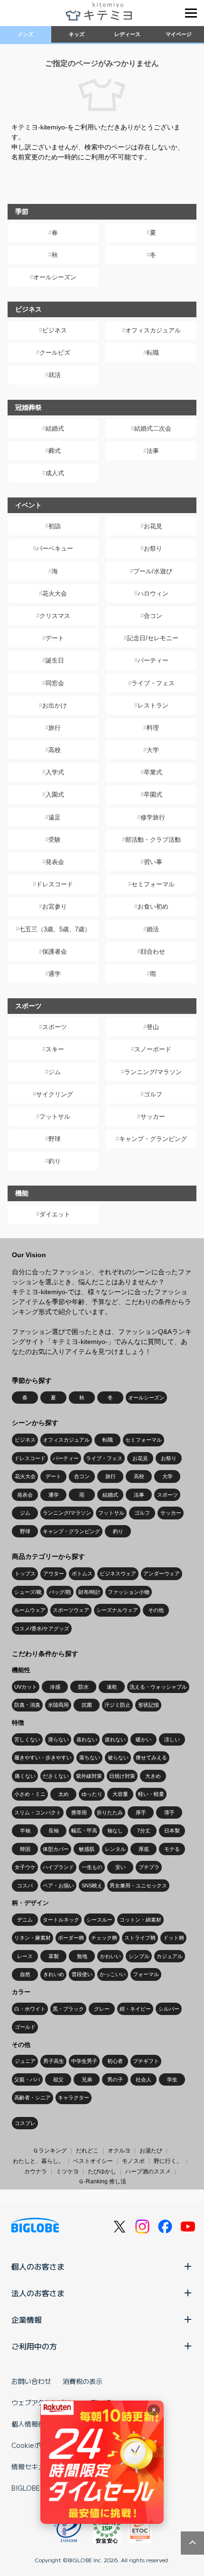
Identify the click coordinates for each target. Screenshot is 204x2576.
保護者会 (55, 952)
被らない (118, 1757)
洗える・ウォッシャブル (158, 1687)
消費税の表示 (83, 2381)
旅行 (55, 728)
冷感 (55, 1687)
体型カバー (56, 1849)
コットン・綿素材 (140, 1920)
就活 (55, 375)
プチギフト (146, 2061)
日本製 (172, 1831)
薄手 (169, 1812)
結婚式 (55, 428)
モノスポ (133, 2161)
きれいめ (54, 1974)
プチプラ (149, 1867)
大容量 (120, 1794)
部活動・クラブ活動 (153, 840)
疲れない (115, 1739)
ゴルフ (153, 1094)
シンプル (139, 1956)
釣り (55, 1161)
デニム (25, 1920)
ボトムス (82, 1573)
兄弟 (87, 2079)
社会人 (144, 2079)
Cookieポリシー (36, 2445)
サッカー (153, 1117)
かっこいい (113, 1974)
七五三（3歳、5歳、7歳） (55, 929)
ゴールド (25, 2027)
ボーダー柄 (71, 1938)
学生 (172, 2079)
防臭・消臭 (27, 1705)
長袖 (54, 1831)
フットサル (55, 1117)
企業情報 (27, 2319)
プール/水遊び (153, 571)
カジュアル (170, 1956)
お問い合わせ (31, 2381)
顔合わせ (153, 952)
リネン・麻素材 (32, 1938)
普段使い (82, 1974)
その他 (156, 1610)
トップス (25, 1573)
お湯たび (151, 2151)
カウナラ (36, 2171)
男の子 (115, 2079)
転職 (153, 353)
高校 (55, 750)
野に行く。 (168, 2161)
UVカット (26, 1687)
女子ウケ (25, 1867)
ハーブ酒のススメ (148, 2171)
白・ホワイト (30, 2009)
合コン (153, 616)
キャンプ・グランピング (153, 1139)
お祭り (153, 548)
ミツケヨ (67, 2171)
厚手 (141, 1812)
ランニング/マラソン (153, 1072)
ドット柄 (174, 1938)
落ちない (90, 1757)
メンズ (25, 34)
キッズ (77, 34)
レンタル (115, 1849)
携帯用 (79, 1812)
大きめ (153, 1776)
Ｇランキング (50, 2151)
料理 (153, 728)
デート (55, 638)
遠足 (55, 817)
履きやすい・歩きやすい (43, 1757)
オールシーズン (55, 277)
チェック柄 (104, 1938)
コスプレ (25, 2123)
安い (121, 1867)
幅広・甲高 (84, 1831)
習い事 (153, 862)
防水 (83, 1687)
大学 (153, 750)
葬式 (55, 451)
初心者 (115, 2061)
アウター (54, 1573)
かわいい (111, 1956)
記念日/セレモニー (153, 638)
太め (64, 1794)
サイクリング (55, 1094)
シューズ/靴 (28, 1592)
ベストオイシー (93, 2161)
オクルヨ (119, 2151)
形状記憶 (148, 1705)
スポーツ (55, 1027)
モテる (172, 1849)
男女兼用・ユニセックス (138, 1886)
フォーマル (146, 1974)
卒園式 (153, 795)
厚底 (144, 1849)
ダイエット (55, 1214)
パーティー (153, 660)
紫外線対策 (89, 1776)
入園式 (55, 795)
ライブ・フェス (153, 683)
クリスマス (55, 616)
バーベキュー (55, 548)
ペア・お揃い (58, 1886)
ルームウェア (30, 1610)
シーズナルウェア (117, 1610)
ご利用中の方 (34, 2346)
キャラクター (74, 2098)
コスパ (25, 1886)
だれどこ (87, 2151)
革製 (54, 1956)
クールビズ (55, 353)
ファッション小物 (129, 1592)
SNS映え (92, 1886)
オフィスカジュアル (153, 330)
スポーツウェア (71, 1610)
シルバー (169, 2009)
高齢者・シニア (32, 2098)
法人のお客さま (38, 2293)
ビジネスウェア (118, 1573)
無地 (82, 1956)
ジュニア (25, 2061)
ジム (55, 1072)
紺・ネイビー (135, 2009)
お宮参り (55, 906)
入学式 (55, 772)
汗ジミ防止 (117, 1705)
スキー (55, 1049)
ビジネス (55, 330)
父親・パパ (27, 2079)
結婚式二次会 (153, 428)
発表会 (55, 862)
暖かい (144, 1739)
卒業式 (153, 772)
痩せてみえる (151, 1757)
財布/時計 (89, 1592)
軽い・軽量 (151, 1794)
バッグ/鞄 (60, 1592)
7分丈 (144, 1831)
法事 (153, 451)
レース (25, 1956)
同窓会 (55, 683)
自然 (25, 1974)
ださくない (56, 1776)
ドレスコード (55, 884)
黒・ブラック (68, 2009)
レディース (127, 34)
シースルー (99, 1920)
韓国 (25, 1849)
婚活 (153, 929)
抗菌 (87, 1705)
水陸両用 (58, 1705)
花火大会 (55, 593)
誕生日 (55, 660)
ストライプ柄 (140, 1938)
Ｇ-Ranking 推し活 (102, 2181)
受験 (55, 840)
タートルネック (61, 1920)
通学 (55, 974)
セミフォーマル (153, 884)
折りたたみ (110, 1812)
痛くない (25, 1776)
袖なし (115, 1831)
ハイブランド (58, 1867)
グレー (102, 2009)
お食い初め (153, 906)
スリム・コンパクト (38, 1812)
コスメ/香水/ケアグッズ (42, 1628)
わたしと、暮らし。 (38, 2161)
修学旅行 (153, 817)
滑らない (58, 1739)
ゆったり (92, 1794)
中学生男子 (84, 2061)
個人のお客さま (38, 2266)
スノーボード (153, 1049)
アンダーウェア (162, 1573)
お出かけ (55, 705)
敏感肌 (87, 1849)
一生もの (92, 1867)
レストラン (153, 705)
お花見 (153, 526)
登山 (153, 1027)
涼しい (172, 1739)
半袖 (25, 1831)
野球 (55, 1139)
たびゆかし (102, 2171)
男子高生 (54, 2061)
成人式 (55, 473)
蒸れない (87, 1739)
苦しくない (27, 1739)
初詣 (55, 526)
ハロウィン (153, 593)
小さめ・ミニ (30, 1794)
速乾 (112, 1687)
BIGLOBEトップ (36, 2488)
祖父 (58, 2079)
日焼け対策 (122, 1776)
